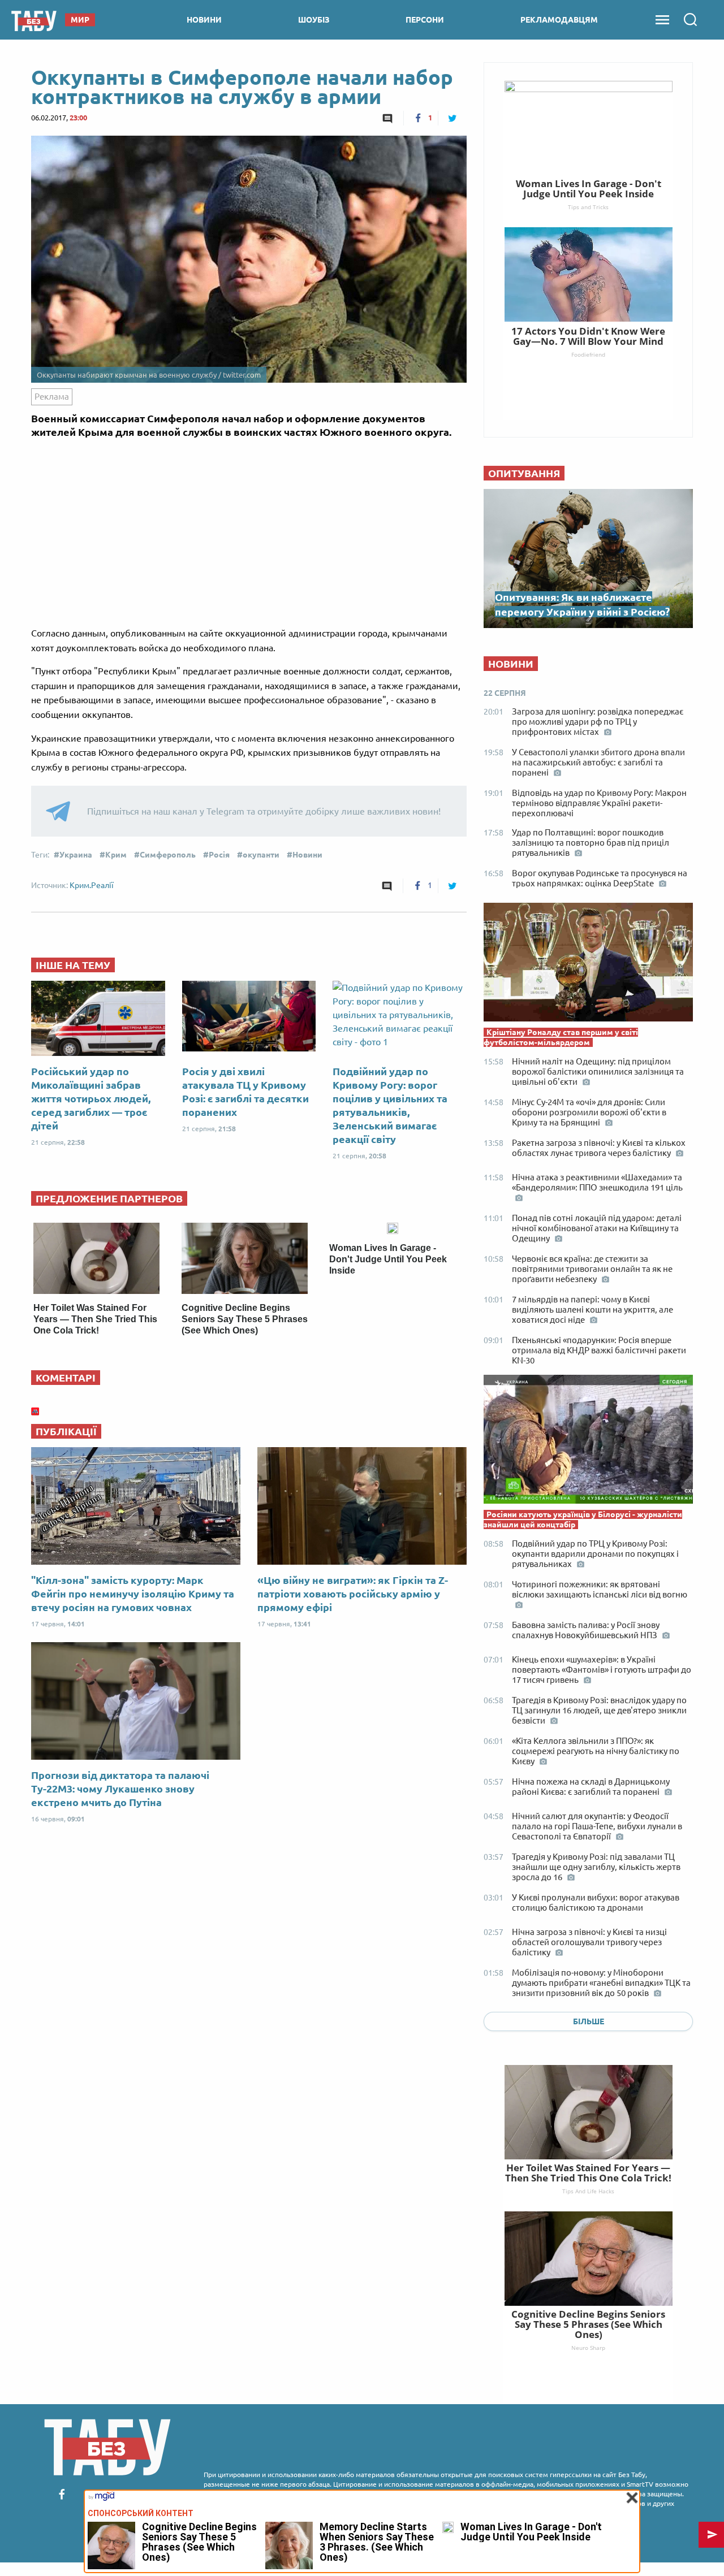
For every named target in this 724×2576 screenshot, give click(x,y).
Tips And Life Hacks (588, 2191)
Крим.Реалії (92, 885)
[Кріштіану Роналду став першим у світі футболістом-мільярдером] (588, 965)
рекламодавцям (559, 20)
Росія (219, 855)
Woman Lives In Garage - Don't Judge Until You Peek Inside (388, 1259)
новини (204, 20)
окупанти (261, 855)
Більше (589, 2021)
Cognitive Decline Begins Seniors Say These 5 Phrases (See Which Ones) (245, 1319)
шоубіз (314, 20)
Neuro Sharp (588, 2348)
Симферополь (168, 855)
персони (425, 20)
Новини (307, 855)
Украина (76, 855)
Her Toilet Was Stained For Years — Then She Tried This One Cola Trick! (95, 1319)
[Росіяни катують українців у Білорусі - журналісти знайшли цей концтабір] (588, 1442)
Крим (116, 855)
